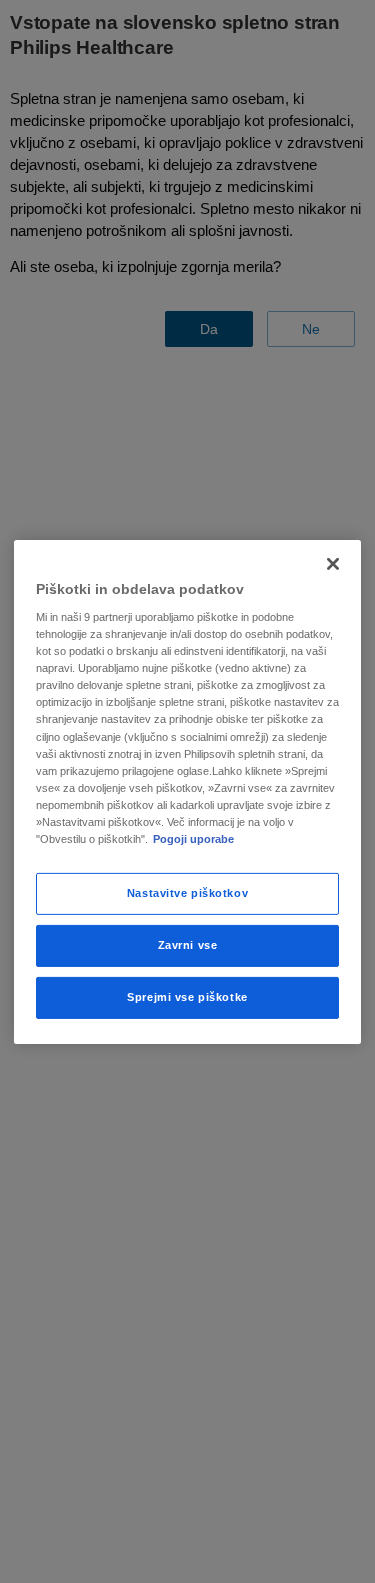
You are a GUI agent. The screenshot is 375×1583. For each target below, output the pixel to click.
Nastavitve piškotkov (187, 893)
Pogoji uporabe (193, 839)
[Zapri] (333, 563)
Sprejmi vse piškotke (187, 997)
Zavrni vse (188, 945)
